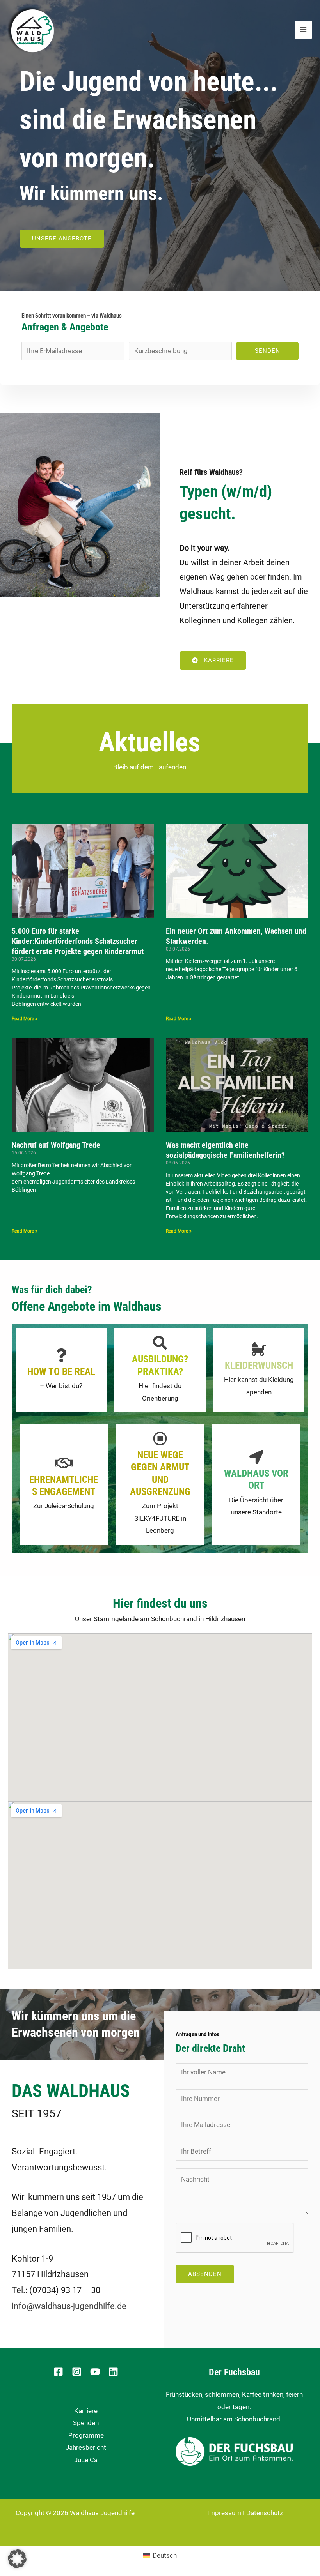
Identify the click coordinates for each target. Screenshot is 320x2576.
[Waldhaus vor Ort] (256, 1457)
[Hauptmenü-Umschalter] (304, 30)
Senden (268, 351)
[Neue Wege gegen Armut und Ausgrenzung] (160, 1439)
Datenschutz (265, 2513)
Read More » (25, 1019)
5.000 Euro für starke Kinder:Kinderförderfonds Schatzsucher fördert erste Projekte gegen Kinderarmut (78, 941)
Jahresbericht (86, 2447)
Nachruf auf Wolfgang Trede (56, 1145)
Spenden (86, 2423)
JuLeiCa (86, 2460)
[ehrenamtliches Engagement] (64, 1463)
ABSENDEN (205, 2274)
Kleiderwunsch (259, 1365)
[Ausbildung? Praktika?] (160, 1343)
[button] (17, 2559)
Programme (86, 2435)
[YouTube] (95, 2372)
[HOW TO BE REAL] (61, 1355)
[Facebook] (58, 2372)
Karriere (86, 2411)
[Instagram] (77, 2372)
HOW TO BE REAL (61, 1372)
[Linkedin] (113, 2372)
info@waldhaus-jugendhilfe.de (69, 2306)
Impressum (224, 2513)
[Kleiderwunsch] (259, 1349)
